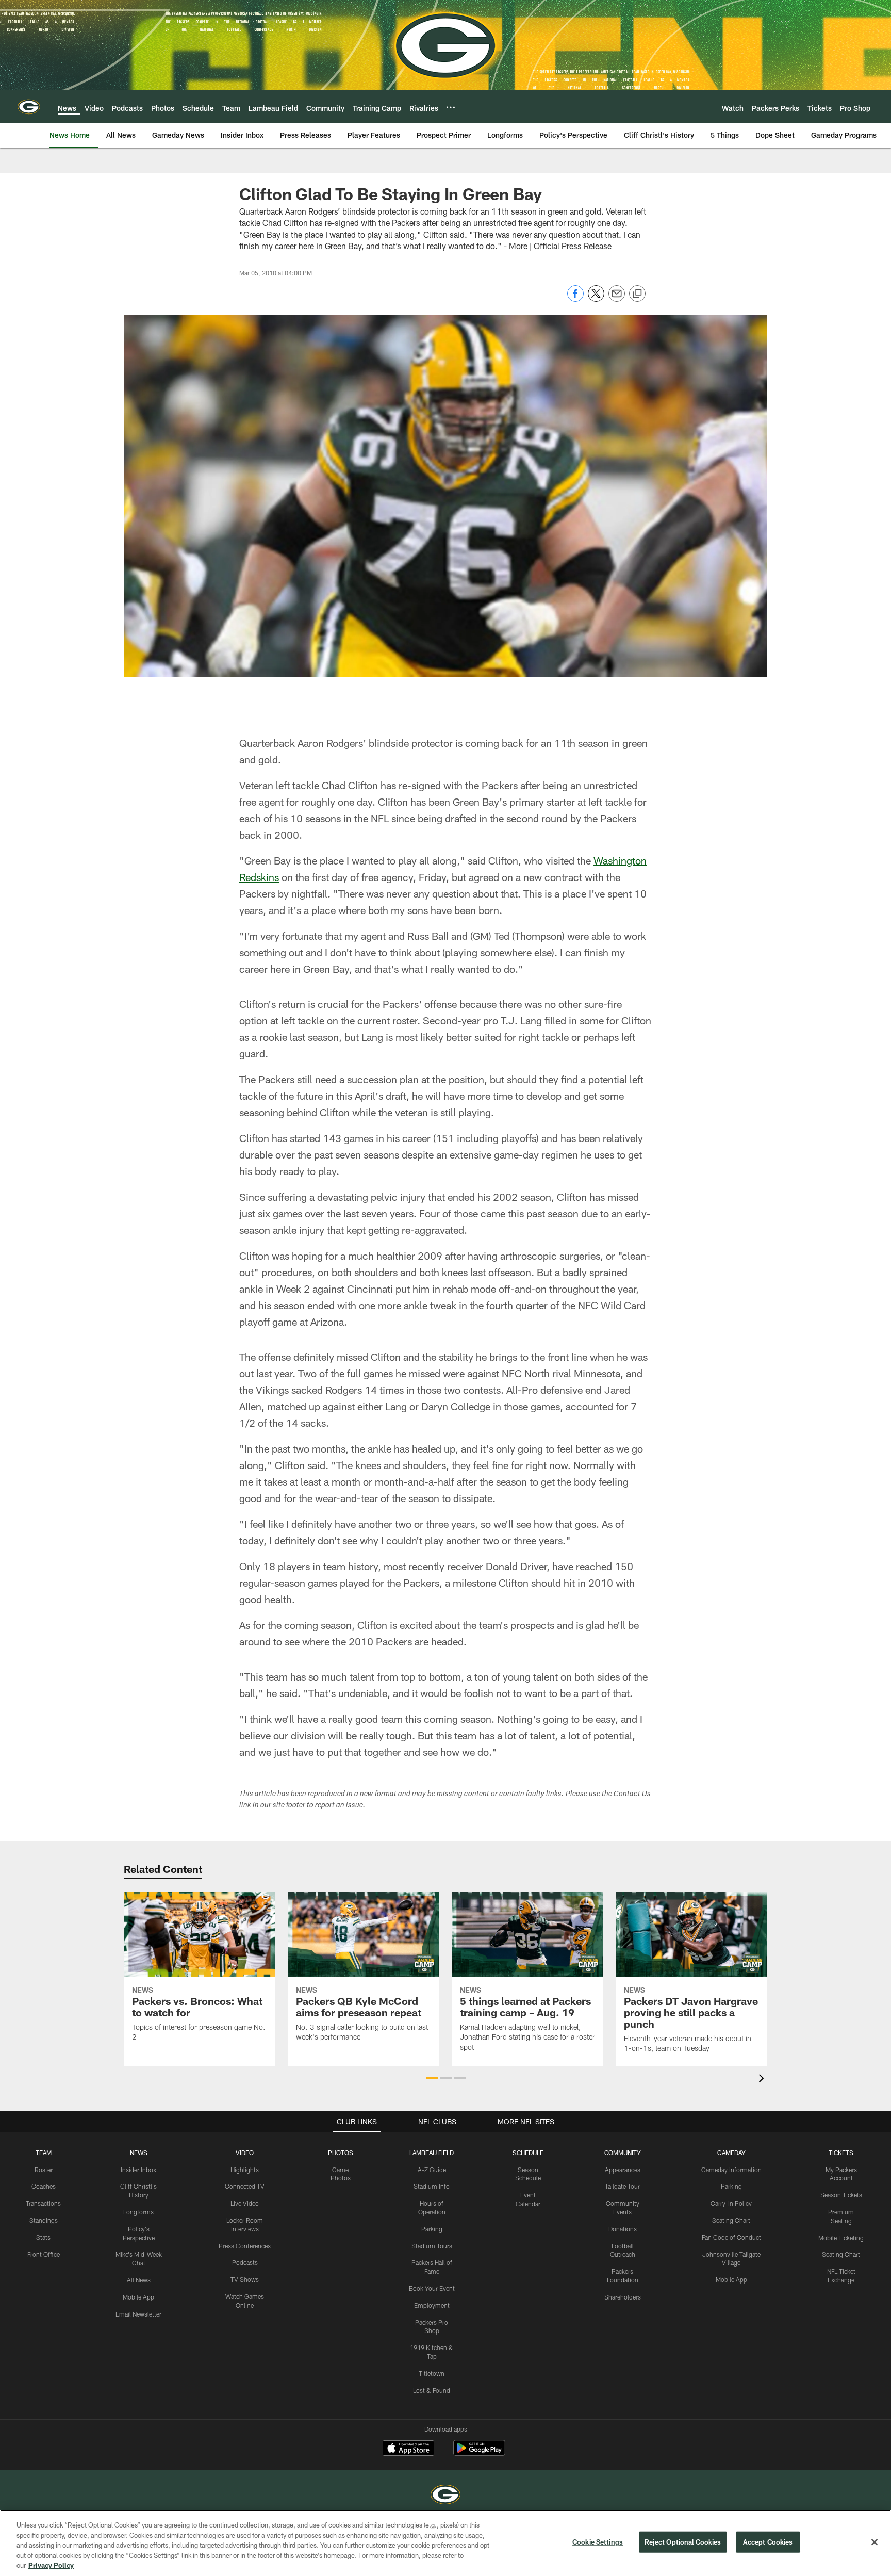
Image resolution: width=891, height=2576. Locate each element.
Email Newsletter (138, 2314)
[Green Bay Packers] (445, 2496)
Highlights (245, 2170)
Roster (44, 2170)
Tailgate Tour (622, 2186)
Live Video (245, 2203)
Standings (44, 2220)
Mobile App (138, 2297)
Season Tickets (841, 2195)
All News (139, 2280)
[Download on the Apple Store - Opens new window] (408, 2449)
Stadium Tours (432, 2246)
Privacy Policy (51, 2565)
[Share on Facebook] (575, 299)
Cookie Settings (598, 2542)
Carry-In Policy (731, 2203)
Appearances (623, 2170)
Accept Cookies (768, 2542)
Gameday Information (731, 2170)
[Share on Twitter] (596, 299)
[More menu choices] (451, 107)
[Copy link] (637, 294)
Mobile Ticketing (841, 2238)
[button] (432, 2078)
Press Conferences (245, 2246)
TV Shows (245, 2279)
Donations (623, 2229)
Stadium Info (432, 2186)
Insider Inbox (138, 2170)
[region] (445, 2543)
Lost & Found (432, 2390)
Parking (432, 2229)
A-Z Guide (432, 2170)
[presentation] (763, 2080)
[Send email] (617, 299)
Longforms (138, 2212)
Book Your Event (432, 2288)
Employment (432, 2305)
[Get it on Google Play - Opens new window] (479, 2453)
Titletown (432, 2373)
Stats (43, 2237)
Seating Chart (731, 2220)
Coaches (44, 2186)
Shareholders (623, 2297)
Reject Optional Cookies (683, 2542)
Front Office (44, 2254)
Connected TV (245, 2186)
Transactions (43, 2203)
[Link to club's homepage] (29, 107)
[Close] (874, 2542)
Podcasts (245, 2262)
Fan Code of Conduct (731, 2237)
